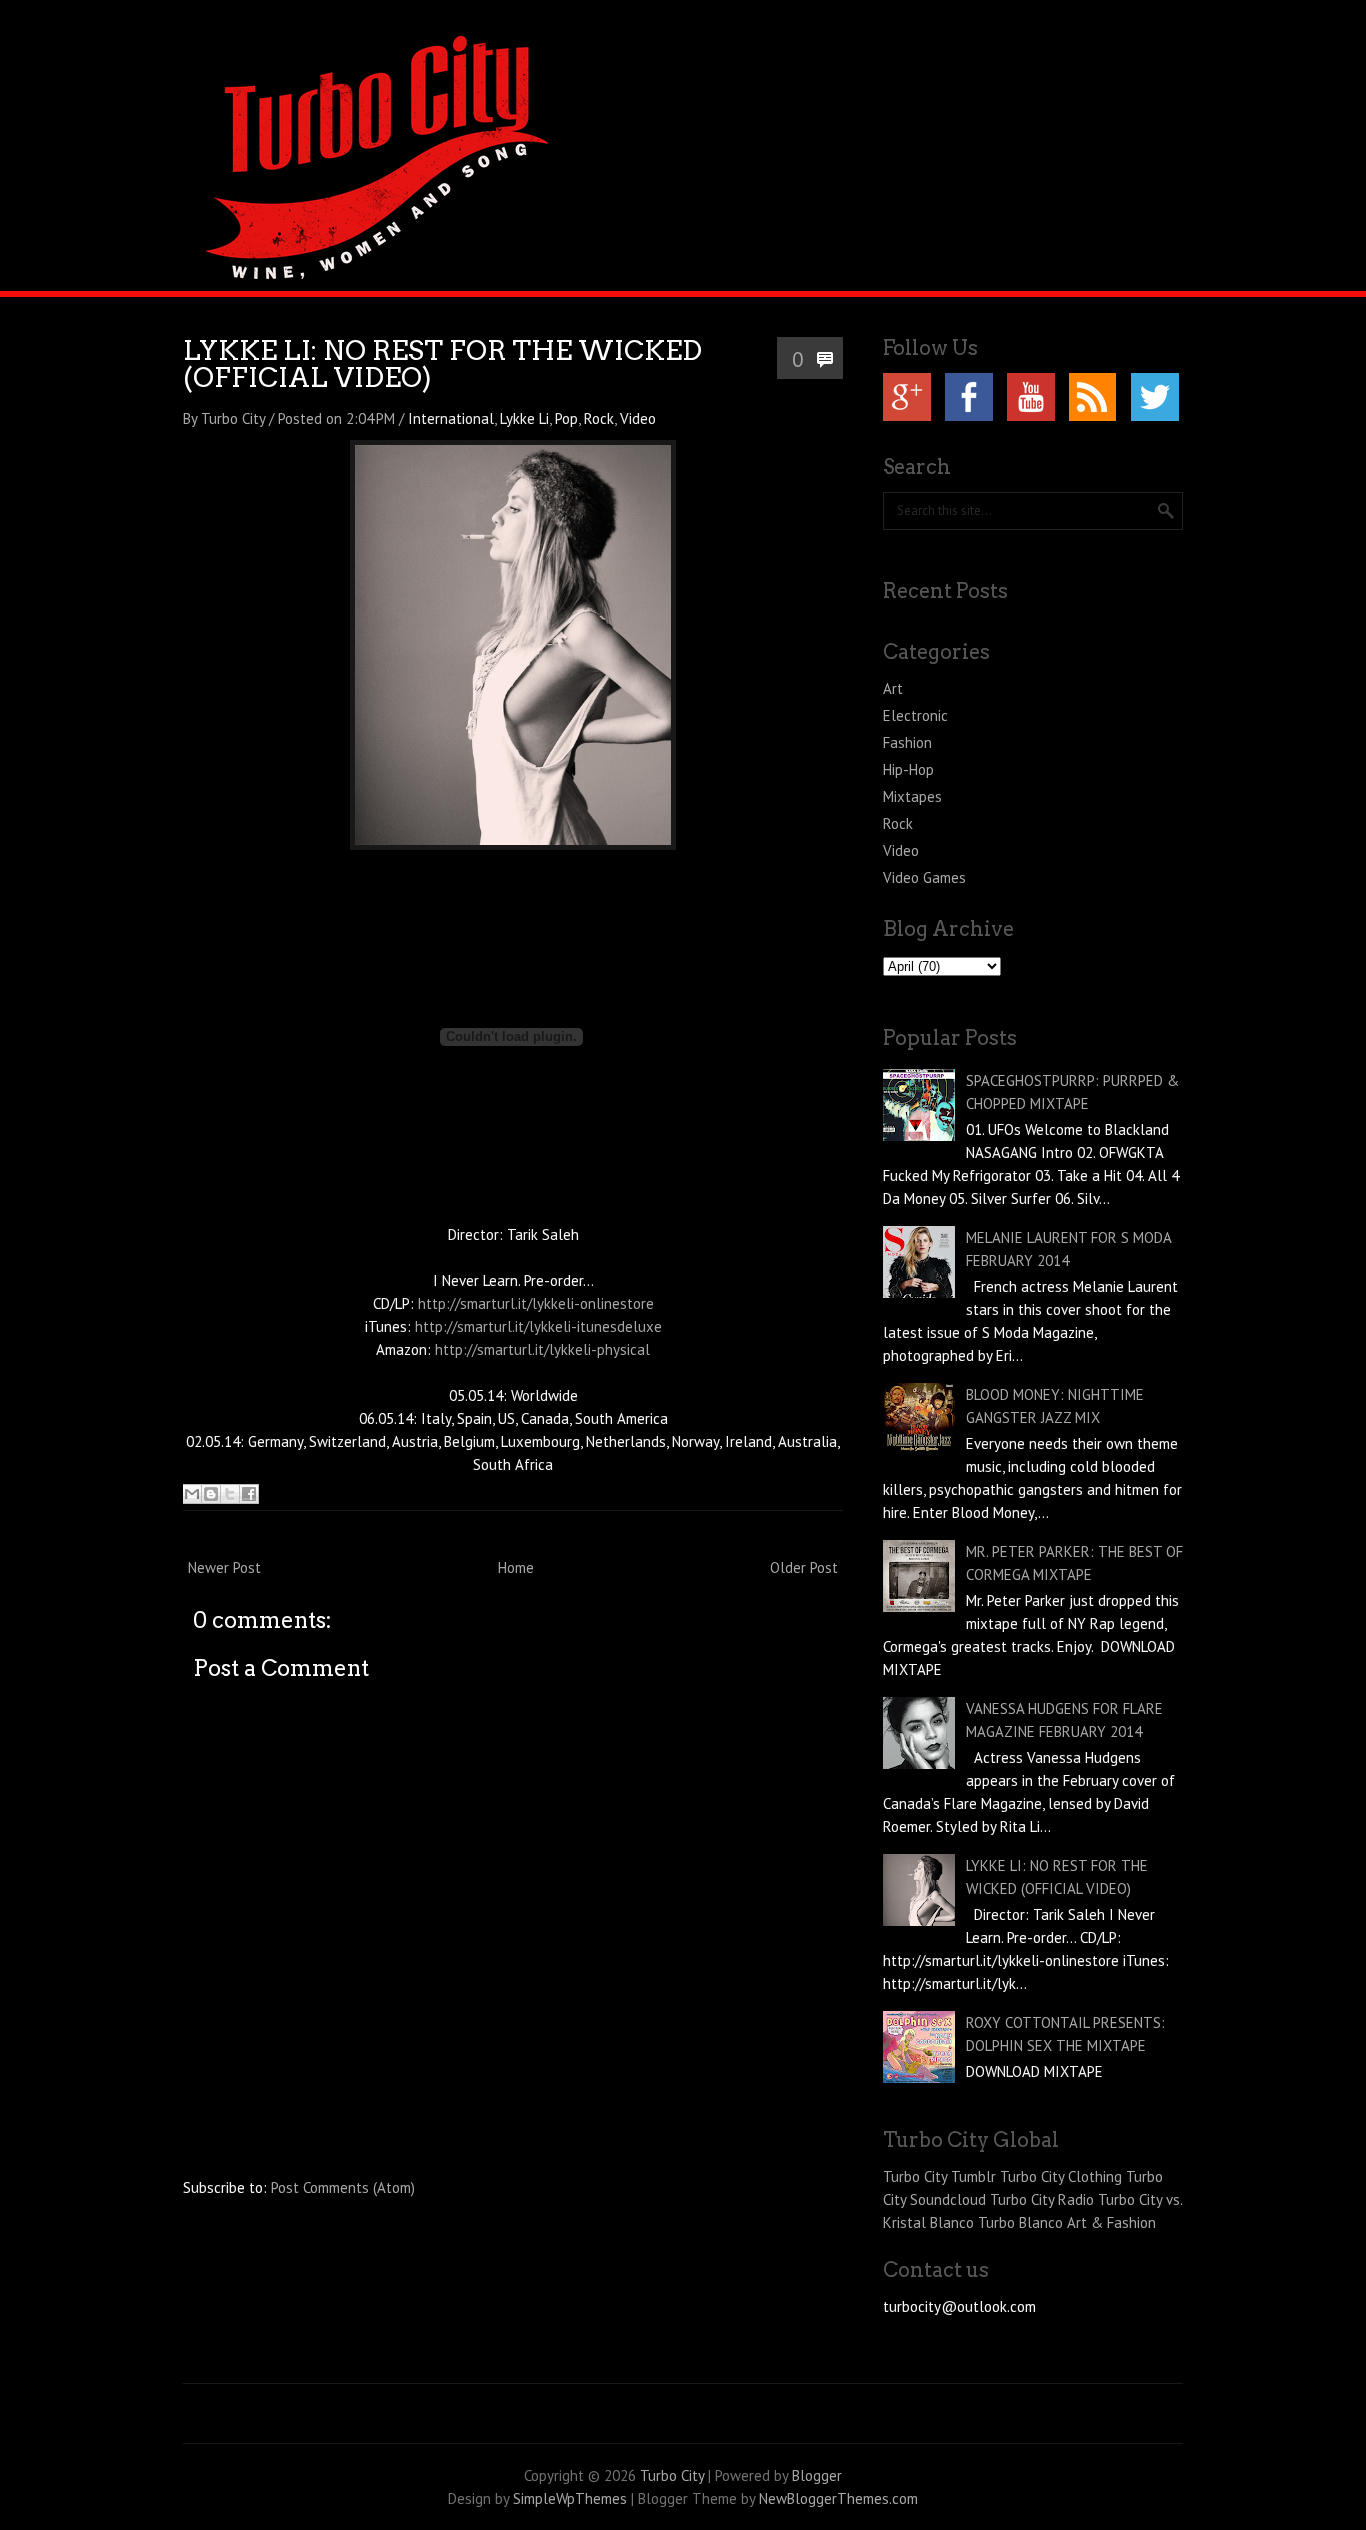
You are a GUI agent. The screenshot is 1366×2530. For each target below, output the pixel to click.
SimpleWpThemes (570, 2498)
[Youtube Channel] (1031, 397)
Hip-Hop (908, 769)
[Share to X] (230, 1494)
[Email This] (192, 1494)
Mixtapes (912, 796)
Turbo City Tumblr (939, 2176)
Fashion (907, 742)
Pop (566, 418)
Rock (599, 418)
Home (516, 1567)
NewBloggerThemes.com (838, 2498)
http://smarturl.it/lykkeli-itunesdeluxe (538, 1326)
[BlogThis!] (211, 1494)
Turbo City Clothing (1061, 2176)
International (451, 418)
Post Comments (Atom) (343, 2187)
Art (893, 688)
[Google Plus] (907, 397)
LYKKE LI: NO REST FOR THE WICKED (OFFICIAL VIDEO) (442, 364)
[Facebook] (969, 397)
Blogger (817, 2475)
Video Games (924, 877)
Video (638, 418)
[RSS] (1093, 397)
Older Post (804, 1567)
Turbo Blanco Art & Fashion (1067, 2222)
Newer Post (224, 1567)
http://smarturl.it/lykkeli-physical (542, 1349)
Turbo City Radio (1042, 2199)
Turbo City (672, 2475)
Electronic (915, 715)
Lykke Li (524, 418)
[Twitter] (1155, 397)
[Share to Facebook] (249, 1494)
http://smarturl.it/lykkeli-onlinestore (536, 1303)
